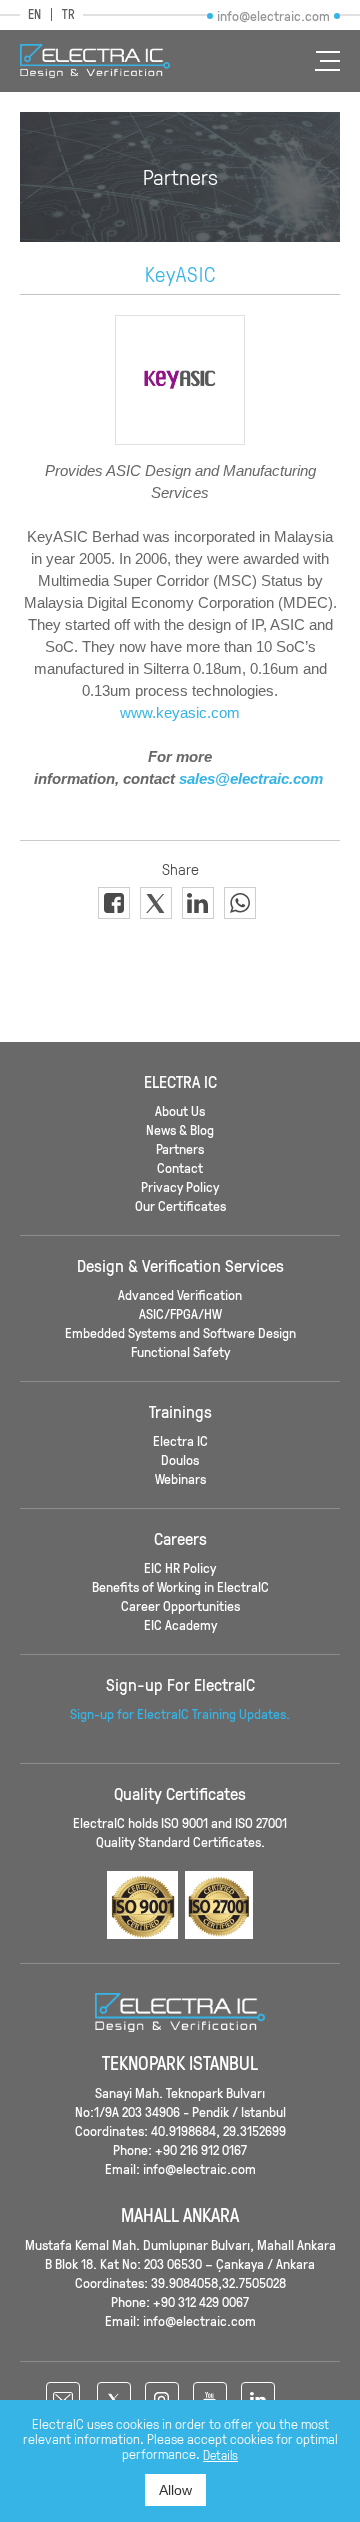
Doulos (180, 1459)
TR (68, 14)
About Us (180, 1110)
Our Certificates (180, 1205)
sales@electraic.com (251, 778)
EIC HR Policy (180, 1567)
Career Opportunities (180, 1605)
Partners (180, 1148)
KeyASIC (180, 274)
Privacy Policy (180, 1186)
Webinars (180, 1478)
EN (34, 14)
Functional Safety (180, 1351)
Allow (175, 2490)
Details (220, 2455)
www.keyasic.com (180, 712)
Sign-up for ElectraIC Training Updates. (180, 1713)
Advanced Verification (180, 1294)
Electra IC (180, 1440)
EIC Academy (180, 1624)
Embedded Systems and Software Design (180, 1332)
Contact (180, 1167)
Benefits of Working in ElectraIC (180, 1586)
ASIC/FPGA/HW (180, 1313)
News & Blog (180, 1129)
